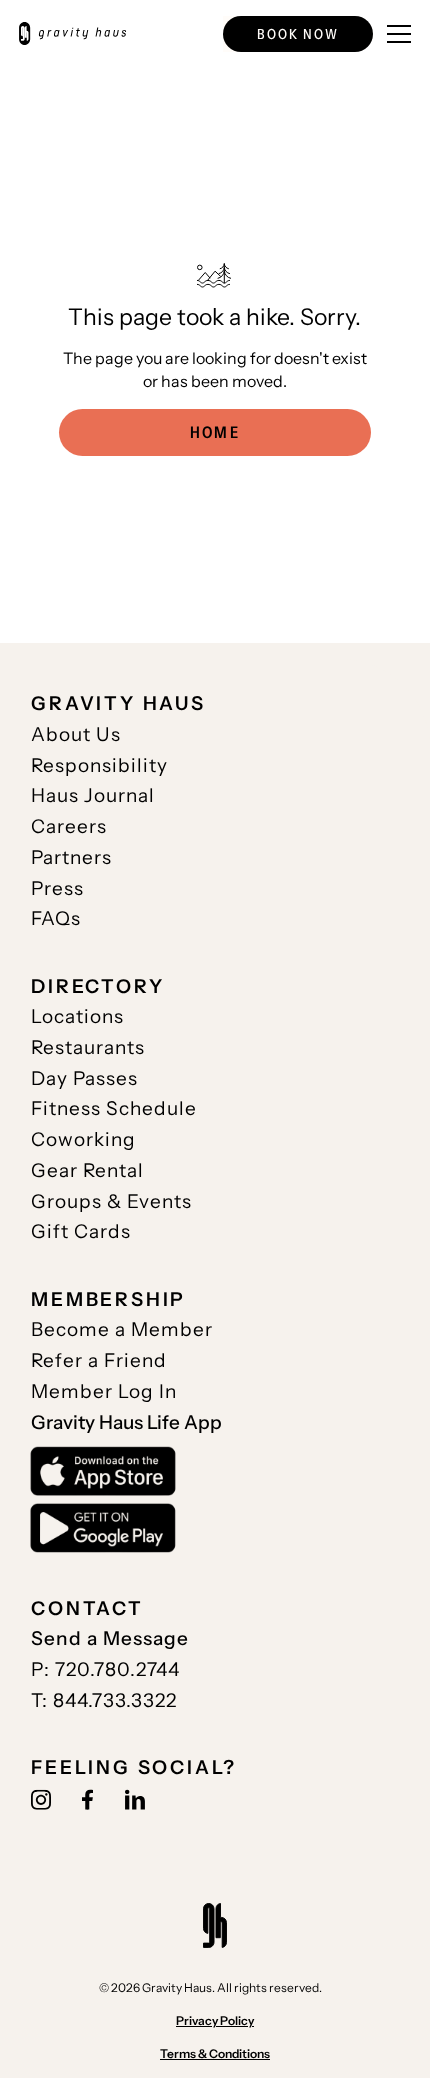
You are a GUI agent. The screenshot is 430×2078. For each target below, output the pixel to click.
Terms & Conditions (215, 2053)
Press (57, 888)
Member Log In (104, 1391)
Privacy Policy (215, 2020)
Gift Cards (81, 1231)
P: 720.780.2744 (105, 1669)
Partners (71, 857)
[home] (72, 33)
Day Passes (84, 1078)
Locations (77, 1016)
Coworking (83, 1139)
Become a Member (122, 1329)
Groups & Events (111, 1201)
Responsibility (99, 765)
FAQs (56, 918)
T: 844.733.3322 (104, 1700)
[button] (298, 34)
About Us (76, 734)
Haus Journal (93, 795)
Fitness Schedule (114, 1108)
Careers (69, 826)
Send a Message (110, 1638)
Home (215, 432)
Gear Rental (87, 1170)
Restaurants (88, 1047)
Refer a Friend (99, 1360)
